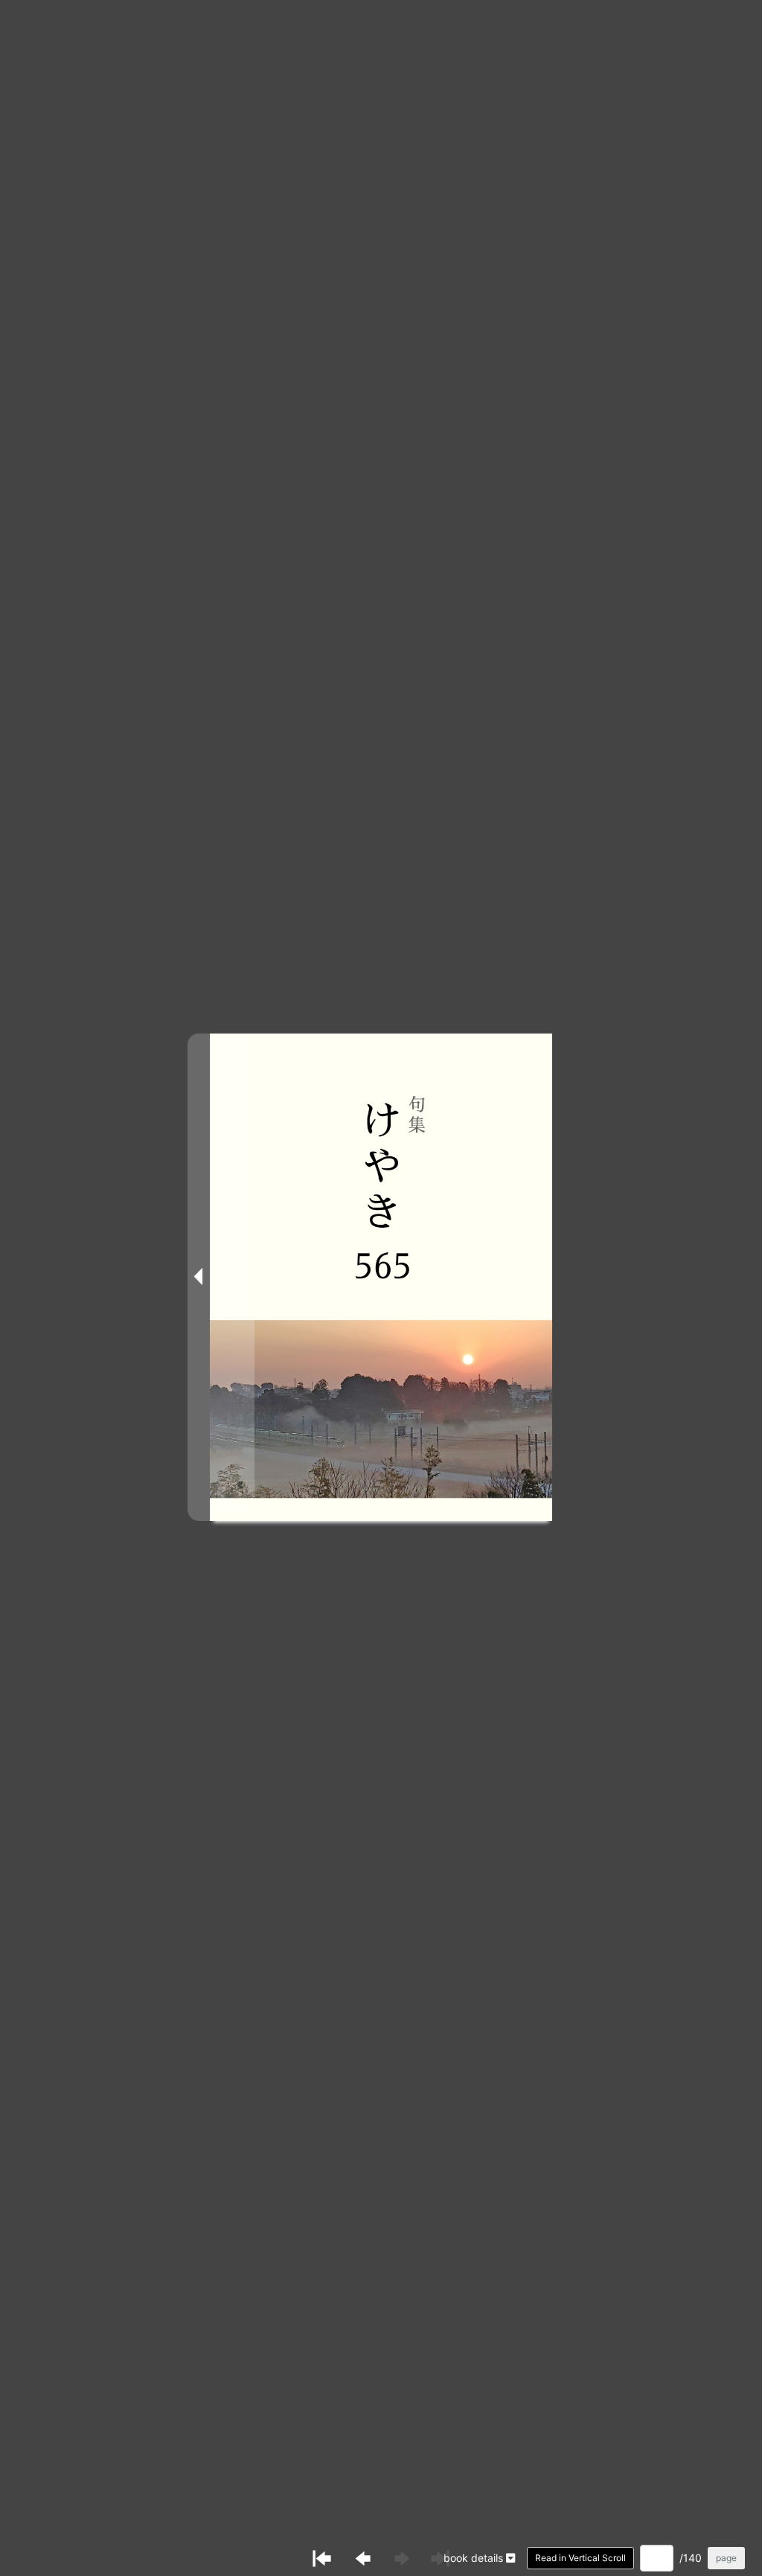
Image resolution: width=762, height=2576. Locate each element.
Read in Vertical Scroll (580, 2558)
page (726, 2558)
